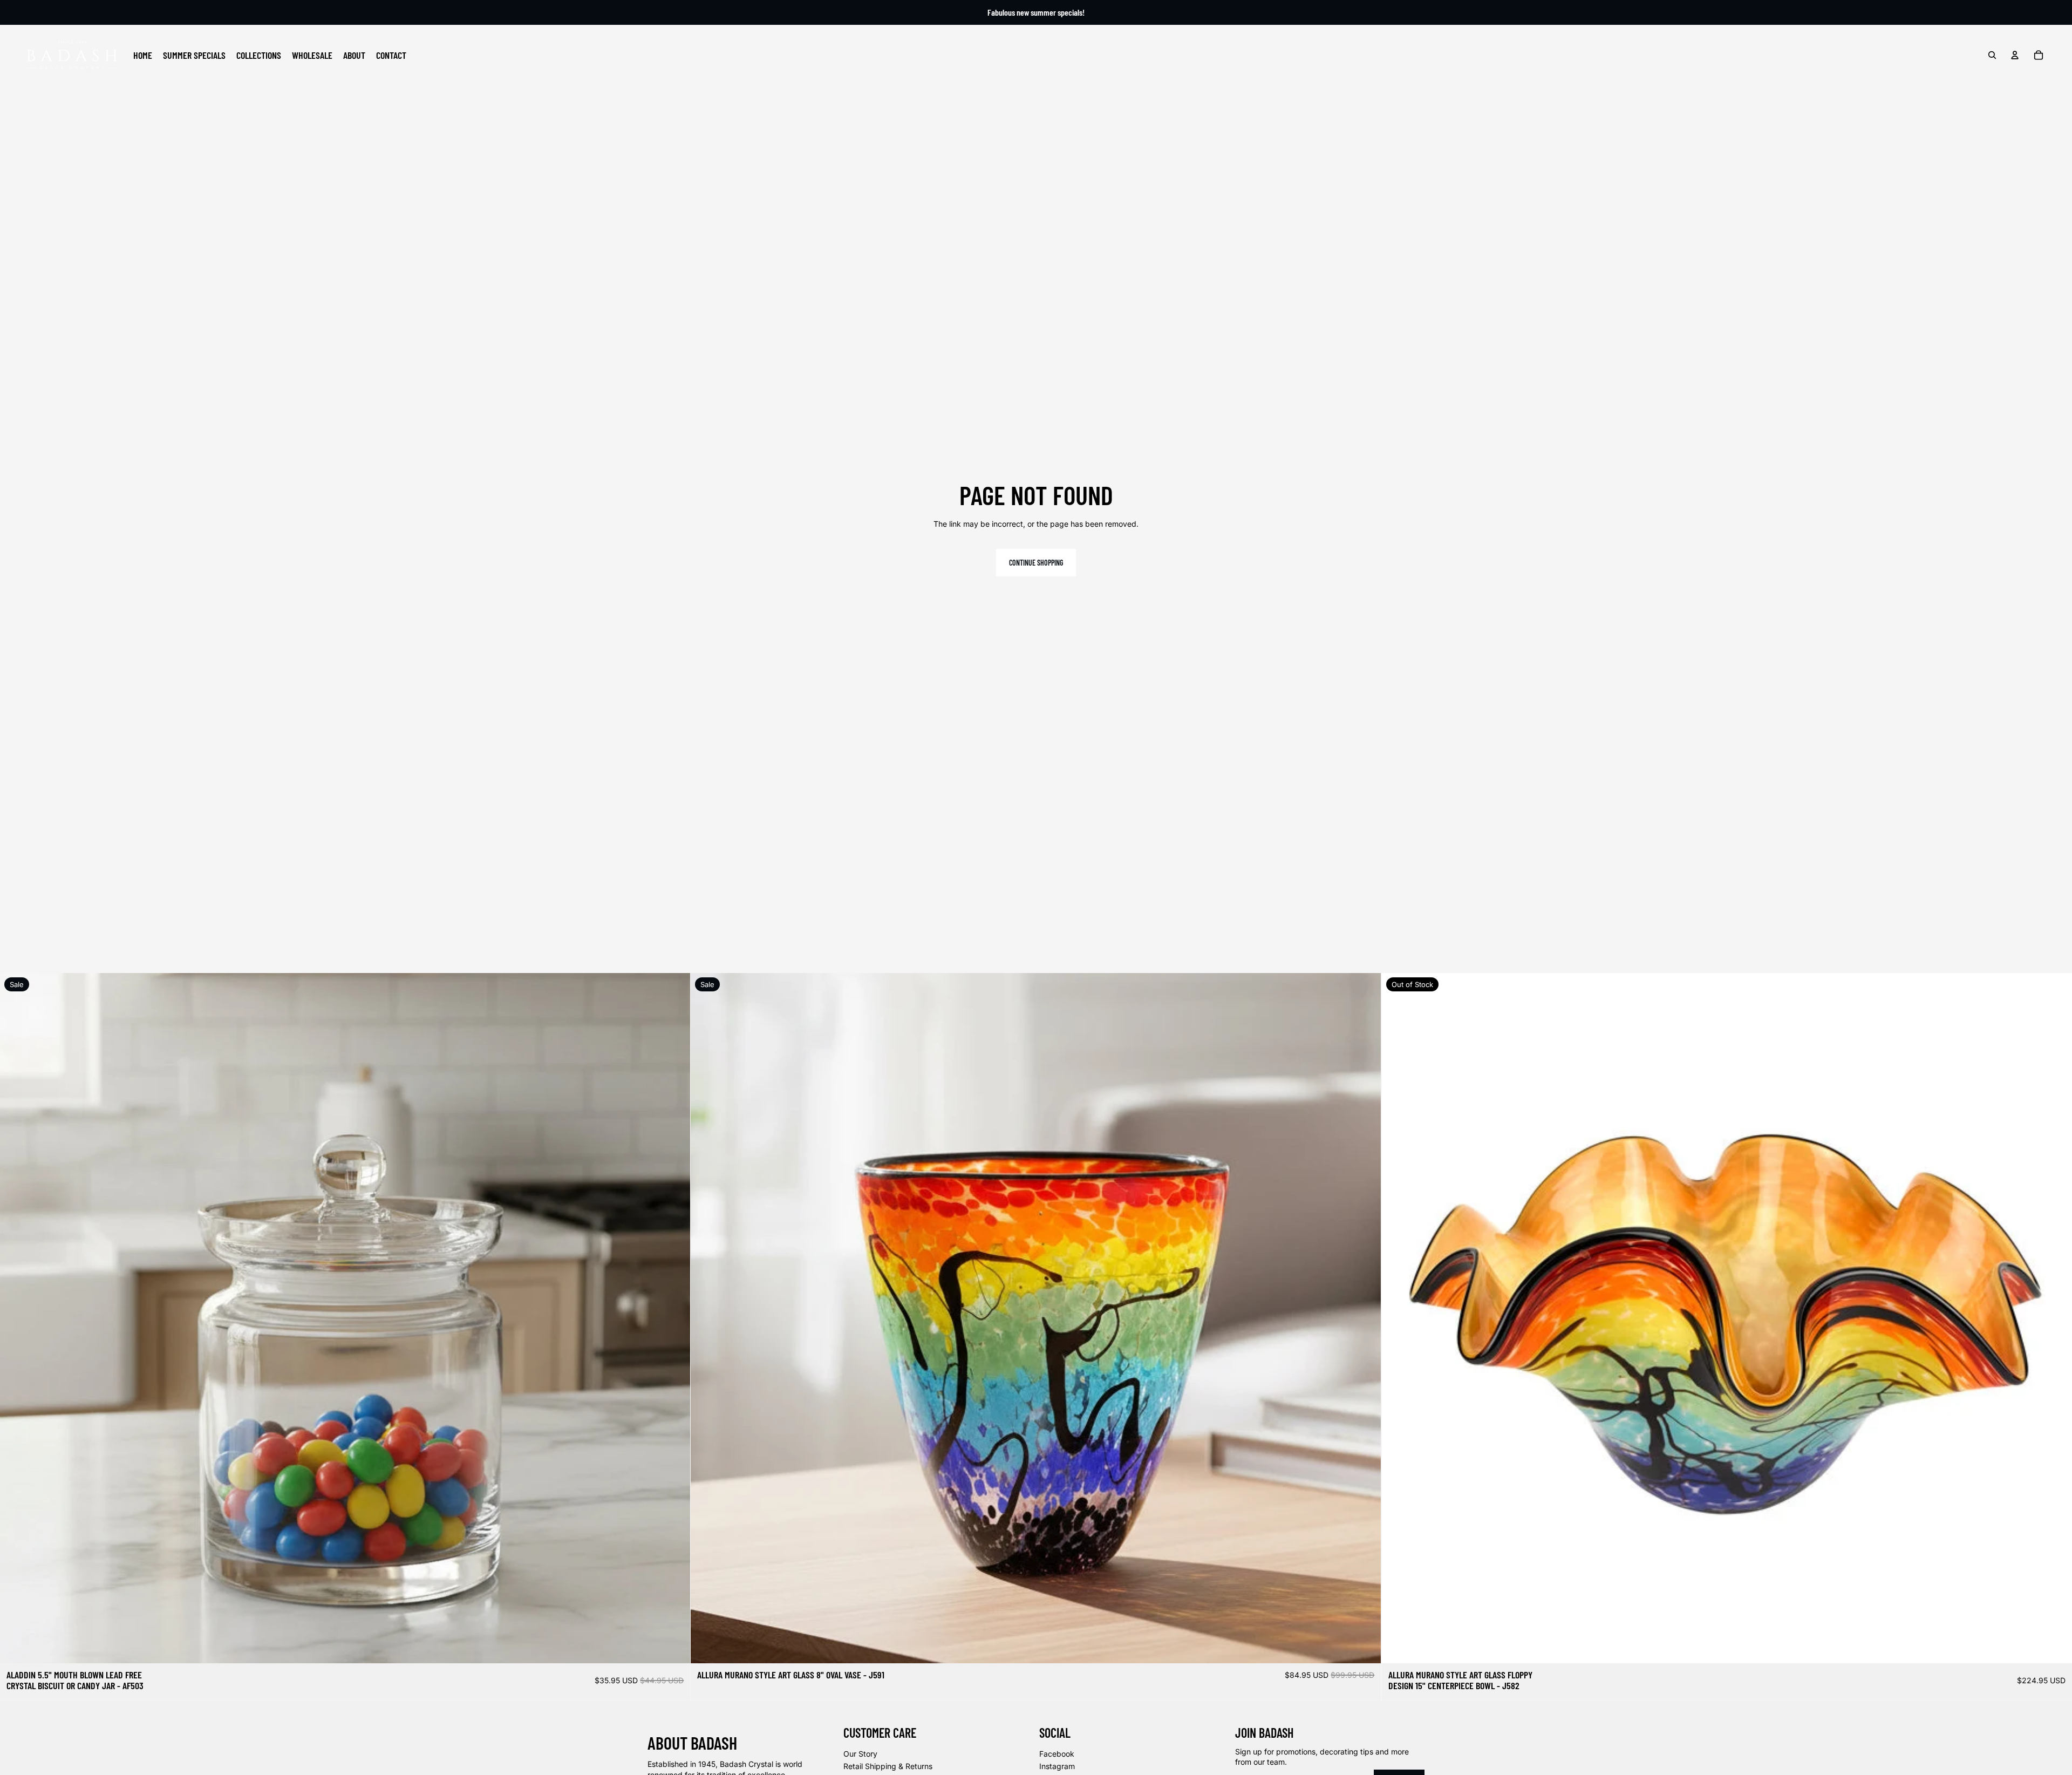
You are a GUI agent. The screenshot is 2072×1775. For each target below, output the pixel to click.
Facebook (1057, 1754)
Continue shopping (1036, 563)
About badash (692, 1743)
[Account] (2015, 55)
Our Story (860, 1754)
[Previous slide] (16, 1318)
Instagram (1057, 1766)
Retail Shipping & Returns (888, 1766)
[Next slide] (674, 1318)
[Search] (1992, 55)
